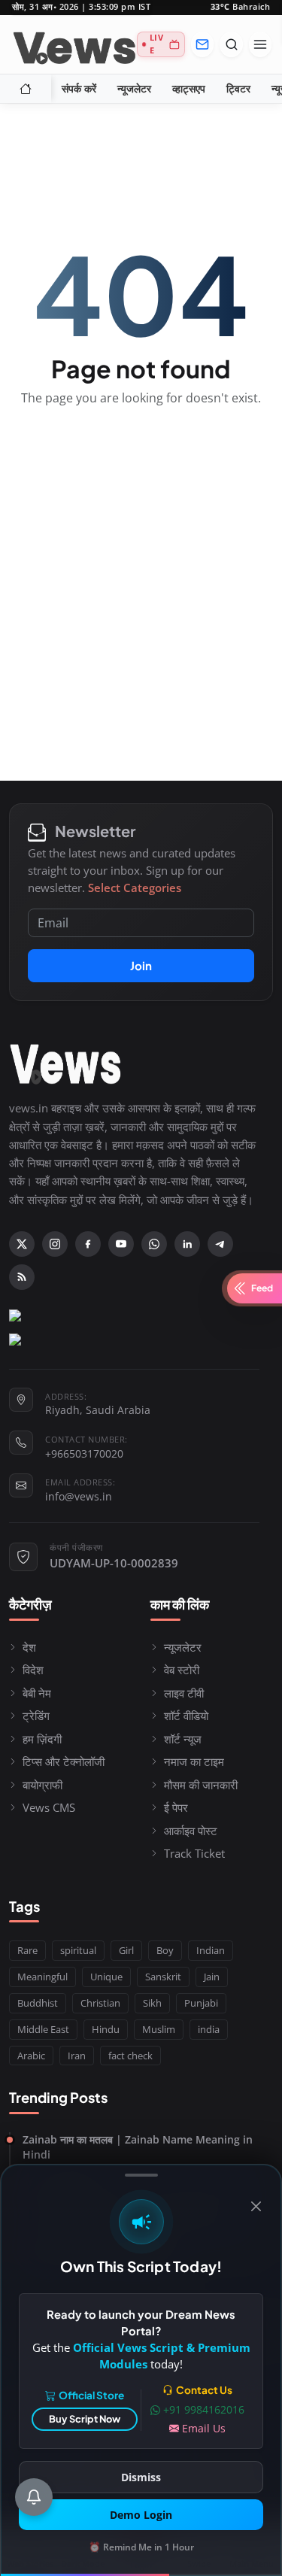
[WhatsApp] (154, 1244)
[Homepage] (74, 44)
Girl (126, 1950)
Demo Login (141, 2515)
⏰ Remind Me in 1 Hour (141, 2547)
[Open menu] (260, 44)
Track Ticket (194, 1853)
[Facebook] (88, 1244)
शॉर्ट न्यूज (183, 1739)
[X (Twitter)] (22, 1244)
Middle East (43, 2029)
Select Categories (135, 887)
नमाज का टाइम (194, 1761)
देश (29, 1647)
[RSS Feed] (22, 1277)
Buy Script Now (85, 2419)
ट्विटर (238, 89)
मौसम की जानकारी (201, 1785)
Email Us (204, 2428)
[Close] (256, 2206)
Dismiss (141, 2477)
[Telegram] (220, 1244)
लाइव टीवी (184, 1693)
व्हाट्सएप (189, 89)
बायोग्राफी (42, 1785)
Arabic (31, 2056)
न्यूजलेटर (134, 89)
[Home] (26, 89)
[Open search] (231, 44)
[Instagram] (55, 1244)
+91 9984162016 (204, 2409)
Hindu (106, 2029)
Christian (100, 2003)
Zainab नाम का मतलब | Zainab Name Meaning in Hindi (138, 2147)
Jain (212, 1977)
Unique (106, 1977)
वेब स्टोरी (182, 1670)
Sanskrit (163, 1977)
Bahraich (241, 7)
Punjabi (201, 2003)
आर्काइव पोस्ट (191, 1831)
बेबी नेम (37, 1693)
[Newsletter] (202, 44)
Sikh (152, 2003)
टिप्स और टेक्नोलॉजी (64, 1761)
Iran (77, 2056)
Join (141, 965)
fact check (130, 2056)
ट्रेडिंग (36, 1716)
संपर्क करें (79, 89)
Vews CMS (49, 1807)
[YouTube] (121, 1244)
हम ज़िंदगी (42, 1739)
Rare (27, 1950)
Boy (165, 1950)
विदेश (33, 1670)
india (209, 2029)
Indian (211, 1950)
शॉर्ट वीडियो (186, 1716)
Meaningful (42, 1977)
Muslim (159, 2029)
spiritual (78, 1950)
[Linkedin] (187, 1244)
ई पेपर (176, 1807)
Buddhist (38, 2003)
